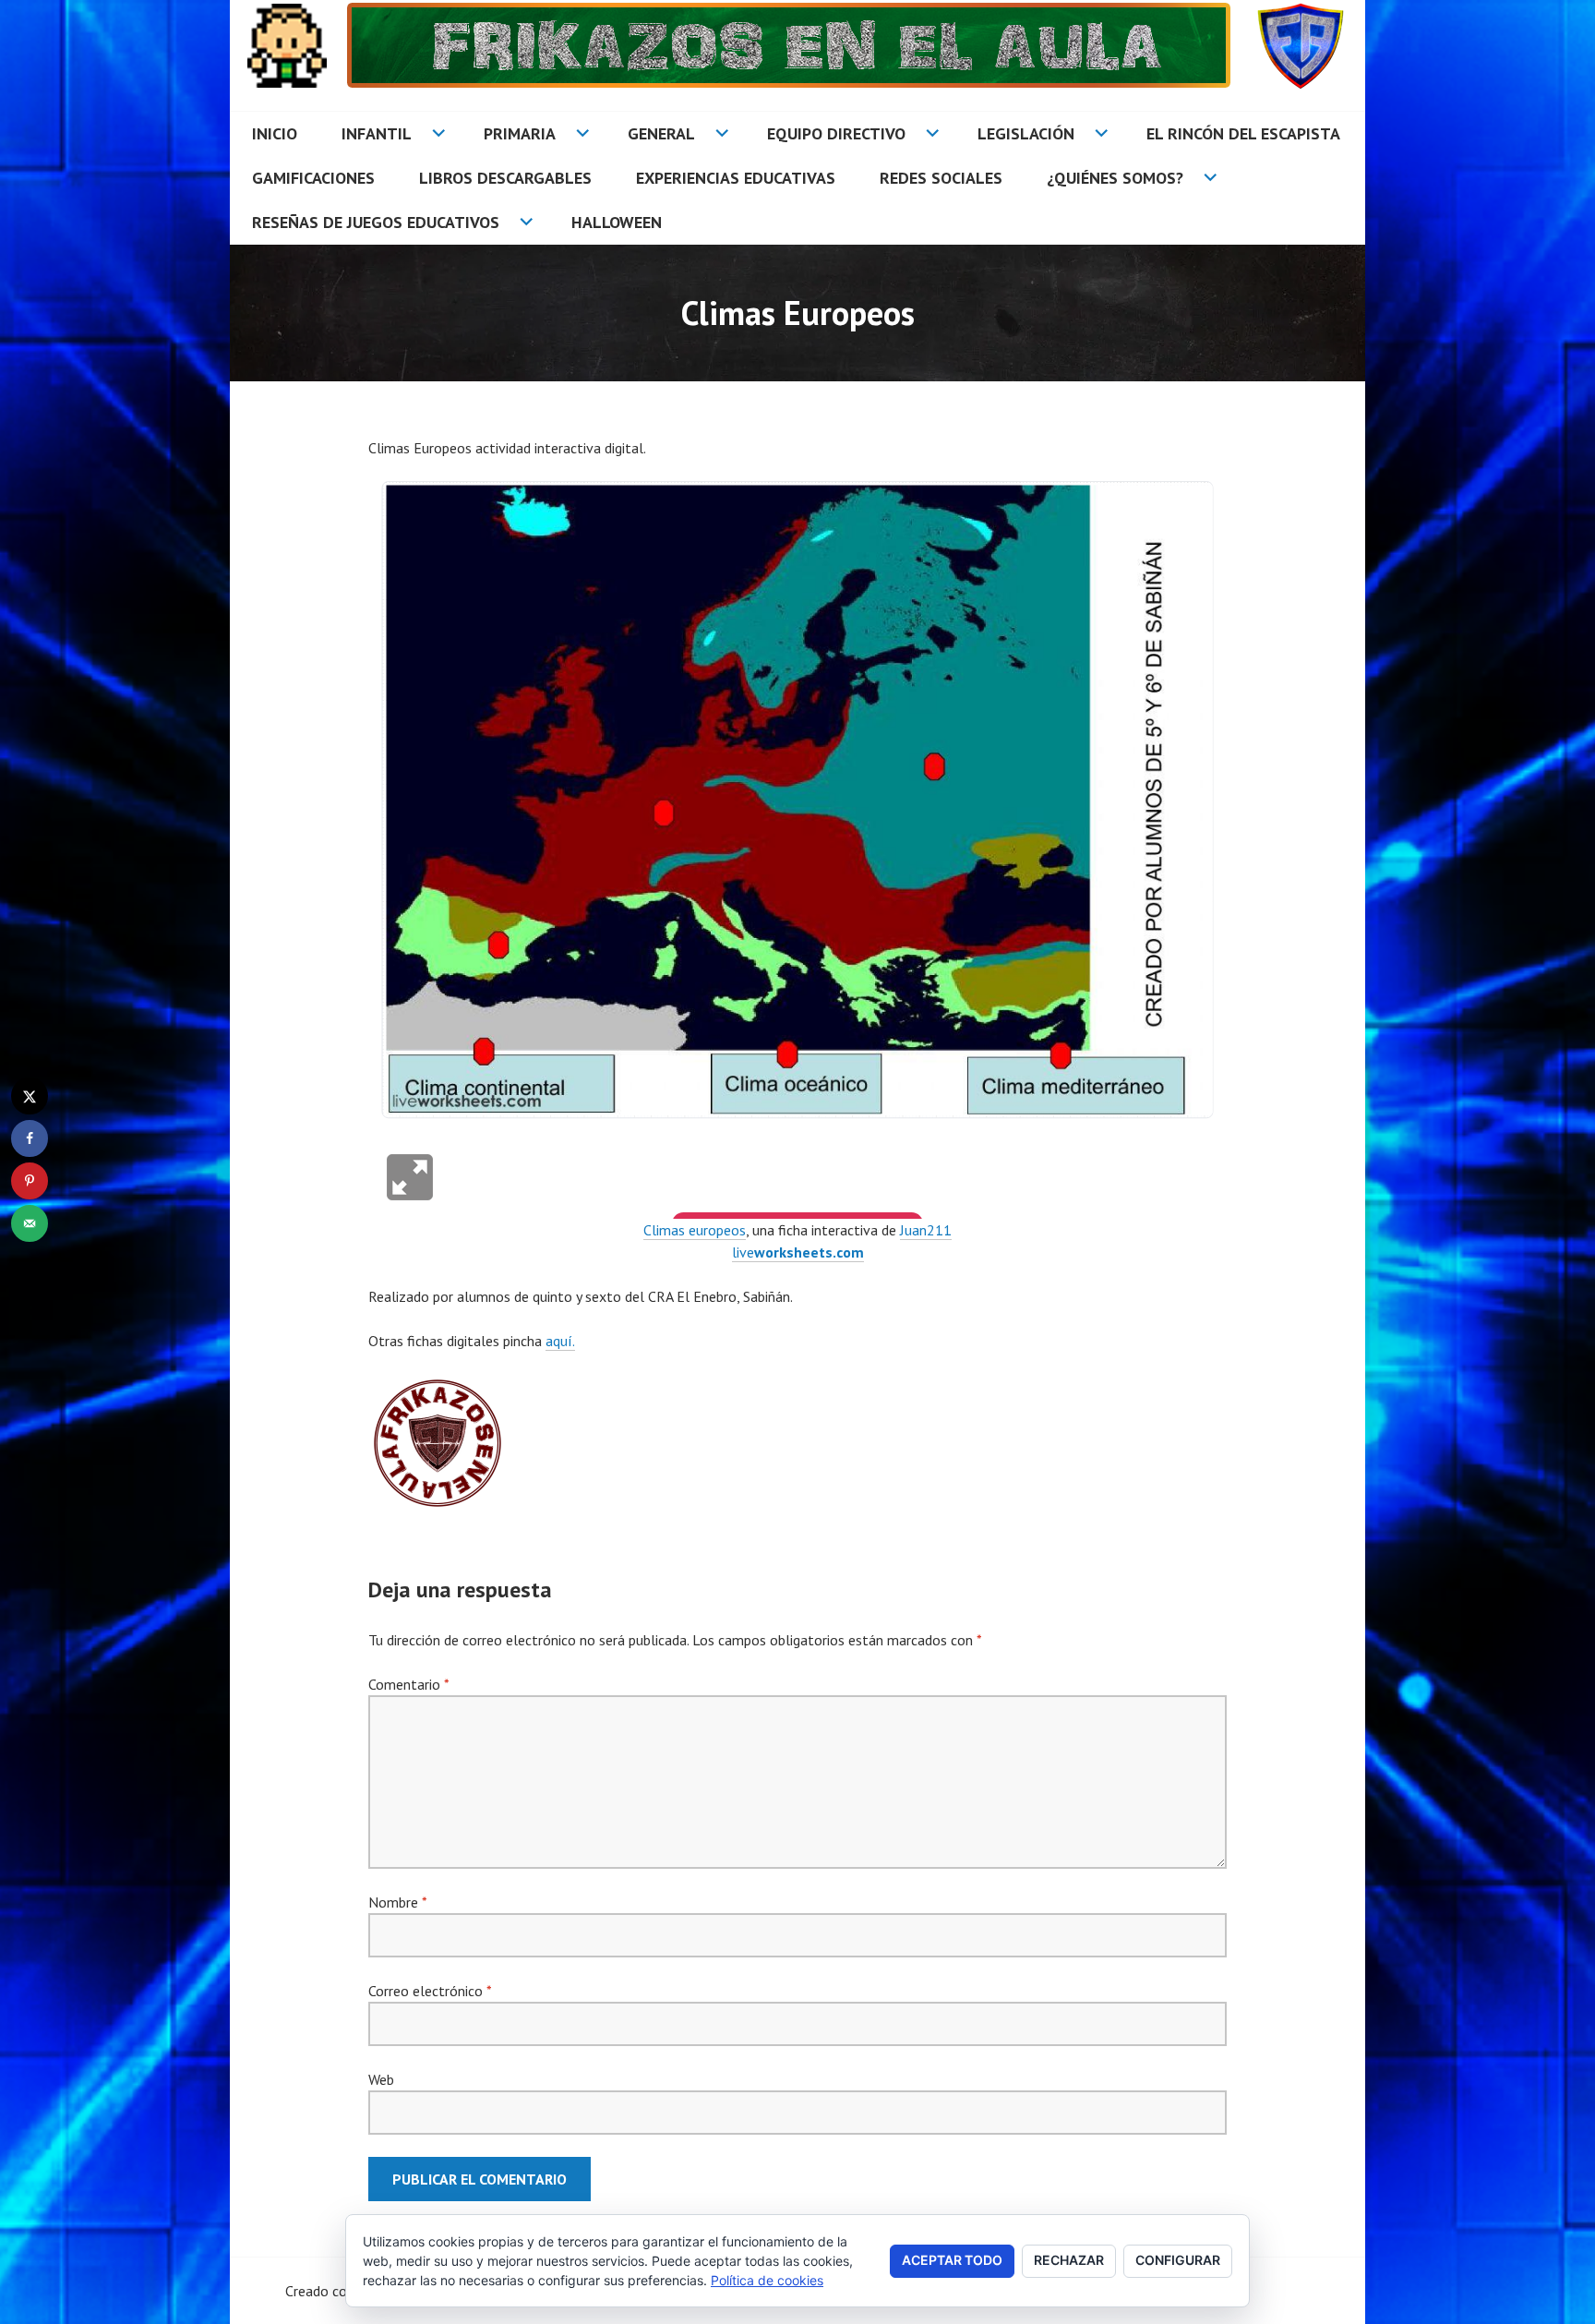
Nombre (397, 1902)
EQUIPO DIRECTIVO (836, 133)
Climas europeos (695, 1230)
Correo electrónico (430, 1991)
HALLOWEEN (617, 222)
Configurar (1178, 2260)
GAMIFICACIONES (313, 178)
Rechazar (1069, 2260)
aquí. (560, 1341)
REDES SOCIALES (941, 178)
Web (381, 2079)
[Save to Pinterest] (30, 1181)
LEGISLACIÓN (1026, 133)
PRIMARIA (520, 133)
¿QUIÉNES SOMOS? (1115, 178)
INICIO (275, 133)
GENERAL (661, 133)
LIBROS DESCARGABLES (505, 178)
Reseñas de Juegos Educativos (376, 222)
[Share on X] (30, 1096)
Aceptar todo (952, 2260)
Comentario (408, 1684)
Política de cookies (767, 2280)
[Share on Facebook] (30, 1138)
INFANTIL (377, 133)
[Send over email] (30, 1223)
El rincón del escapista (1243, 133)
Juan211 (926, 1230)
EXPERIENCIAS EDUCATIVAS (736, 178)
